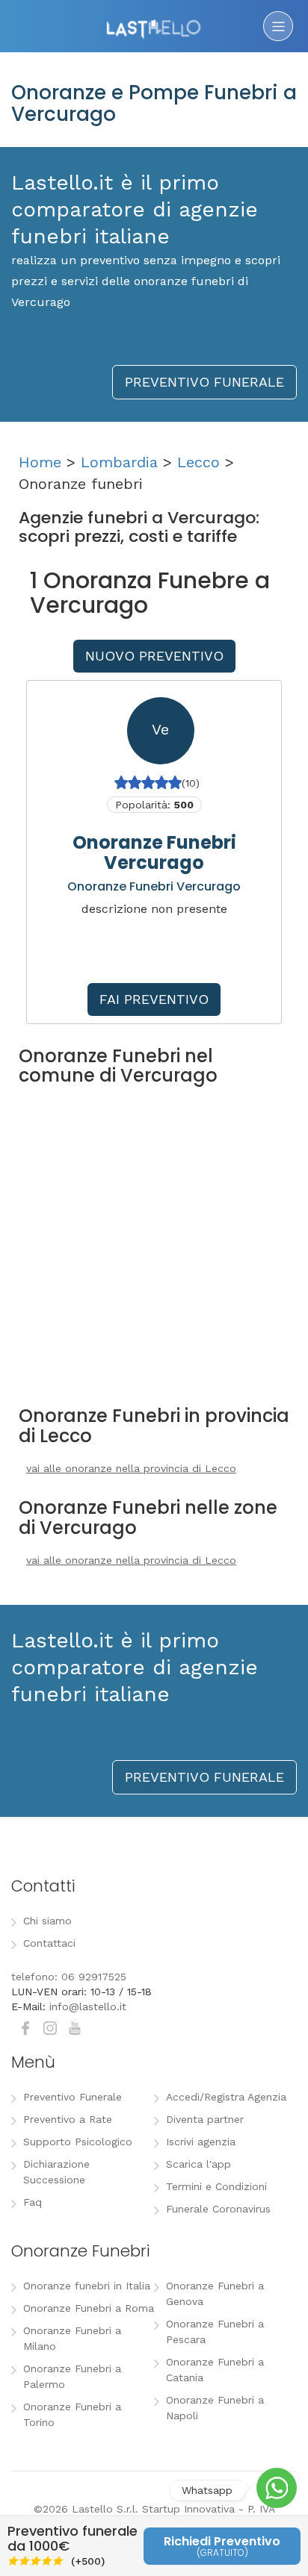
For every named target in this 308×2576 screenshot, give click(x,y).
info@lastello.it (88, 2006)
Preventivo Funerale (73, 2097)
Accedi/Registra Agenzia (226, 2097)
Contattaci (49, 1943)
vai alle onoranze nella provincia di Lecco (131, 1468)
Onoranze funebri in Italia (87, 2286)
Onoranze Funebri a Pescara (215, 2332)
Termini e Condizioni (216, 2186)
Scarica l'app (198, 2164)
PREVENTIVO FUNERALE (204, 382)
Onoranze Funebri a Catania (215, 2370)
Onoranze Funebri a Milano (72, 2338)
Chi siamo (47, 1921)
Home (40, 462)
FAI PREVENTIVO (154, 999)
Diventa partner (205, 2119)
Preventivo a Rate (68, 2119)
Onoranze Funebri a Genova (215, 2293)
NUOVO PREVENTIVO (154, 656)
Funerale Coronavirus (218, 2209)
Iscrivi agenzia (201, 2142)
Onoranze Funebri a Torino (72, 2414)
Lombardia (119, 462)
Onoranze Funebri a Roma (89, 2308)
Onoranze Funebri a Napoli (215, 2408)
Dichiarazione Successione (56, 2172)
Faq (33, 2202)
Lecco (198, 462)
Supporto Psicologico (78, 2142)
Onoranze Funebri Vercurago (154, 852)
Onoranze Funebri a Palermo (72, 2376)
